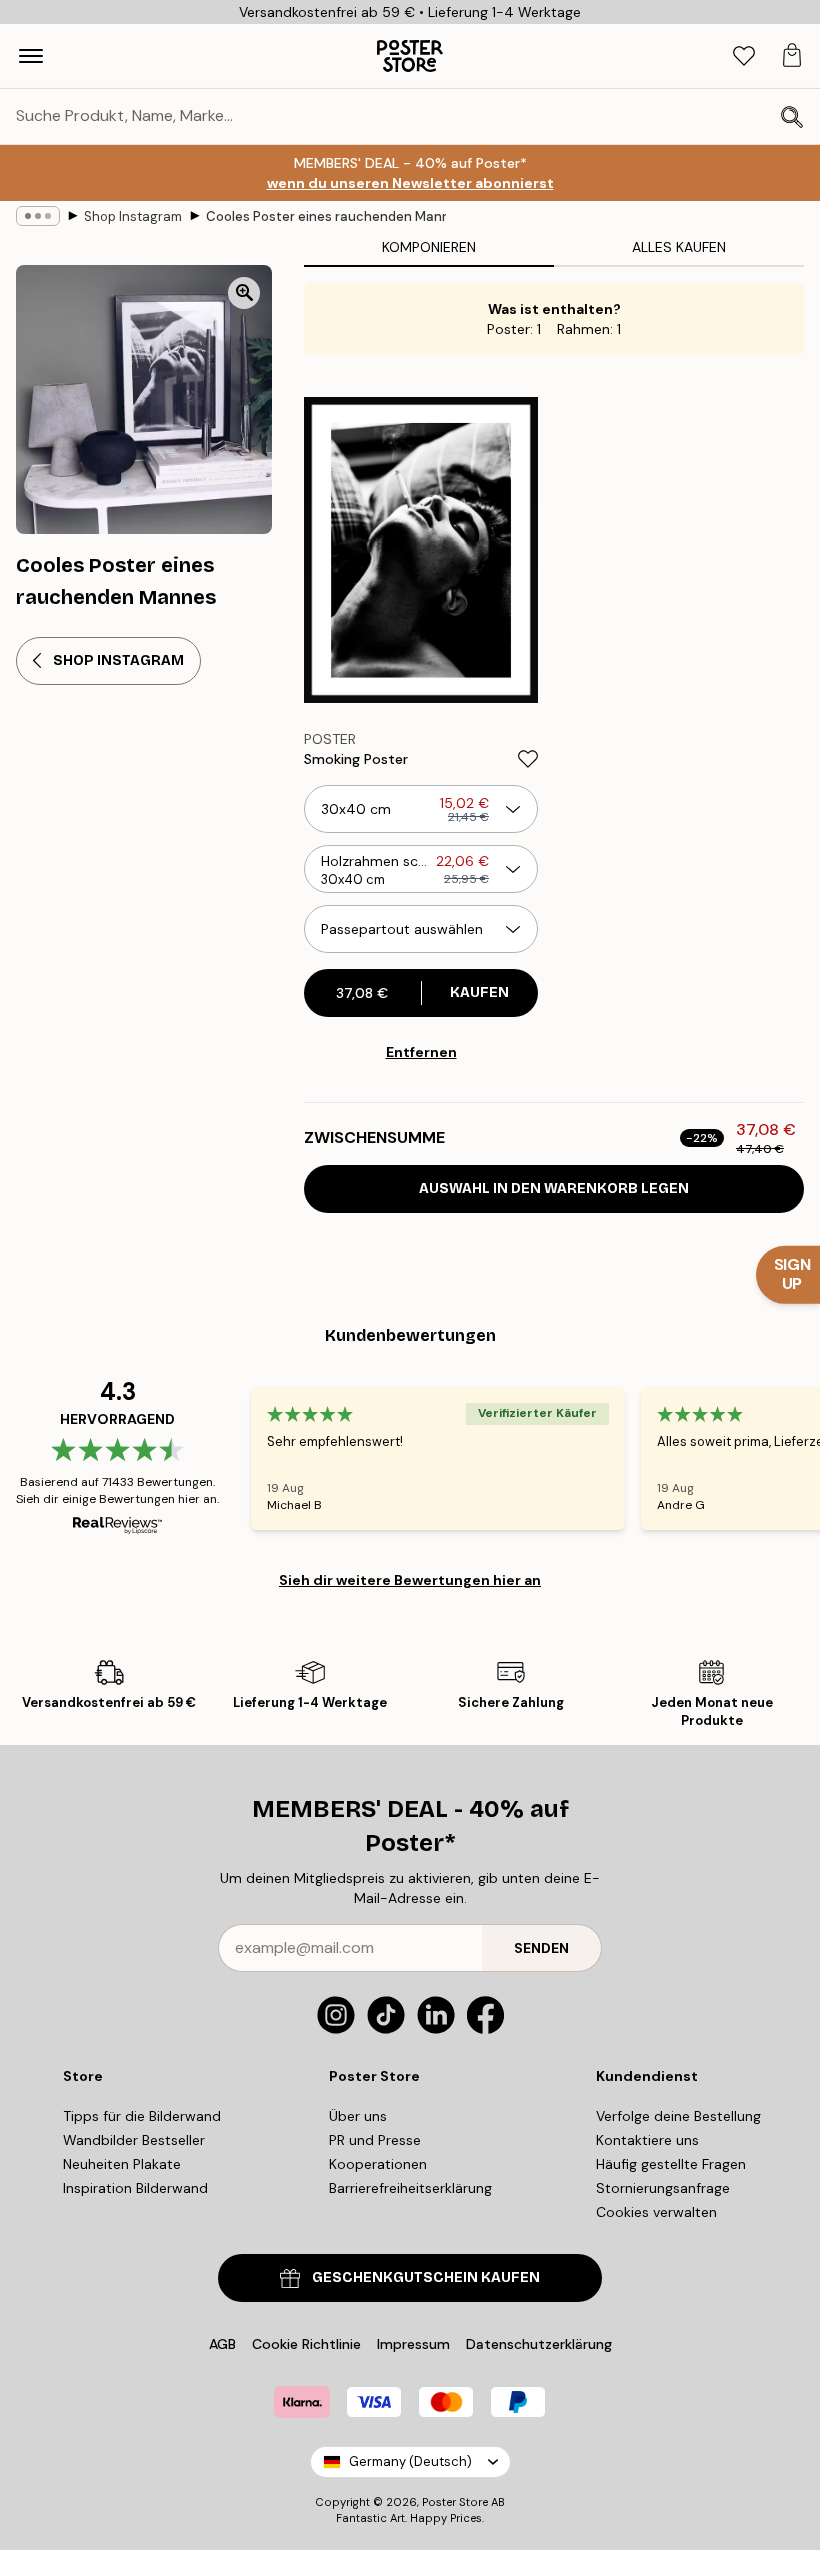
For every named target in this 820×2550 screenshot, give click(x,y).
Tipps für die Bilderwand (142, 2116)
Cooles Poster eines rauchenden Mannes (326, 216)
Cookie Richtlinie (306, 2344)
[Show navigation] (31, 56)
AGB (222, 2344)
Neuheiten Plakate (122, 2164)
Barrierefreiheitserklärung (410, 2188)
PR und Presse (375, 2140)
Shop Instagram (133, 216)
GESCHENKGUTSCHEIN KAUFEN (426, 2277)
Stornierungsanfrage (663, 2188)
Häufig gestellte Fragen (671, 2164)
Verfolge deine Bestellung (678, 2116)
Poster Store (455, 2502)
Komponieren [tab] (429, 247)
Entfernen (421, 1052)
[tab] (744, 56)
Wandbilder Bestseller (134, 2140)
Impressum (413, 2344)
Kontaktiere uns (647, 2140)
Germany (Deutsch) (410, 2461)
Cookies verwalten (656, 2212)
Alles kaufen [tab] (679, 247)
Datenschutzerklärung (539, 2344)
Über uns (358, 2116)
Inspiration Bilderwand (135, 2188)
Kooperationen (378, 2164)
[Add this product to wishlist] (528, 759)
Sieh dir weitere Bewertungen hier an (410, 1580)
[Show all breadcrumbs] (38, 216)
